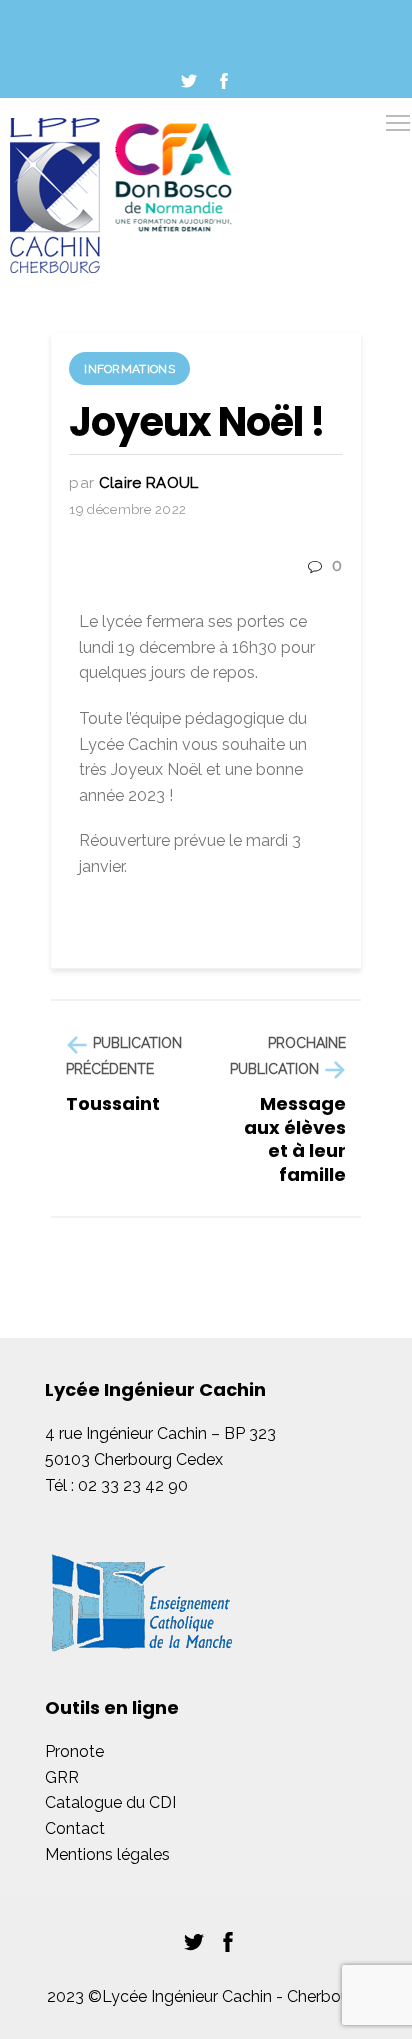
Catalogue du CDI (110, 1802)
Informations (129, 369)
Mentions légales (107, 1854)
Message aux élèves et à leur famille (295, 1138)
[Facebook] (224, 81)
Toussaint (113, 1103)
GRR (62, 1777)
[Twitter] (189, 81)
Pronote (74, 1751)
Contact (75, 1828)
